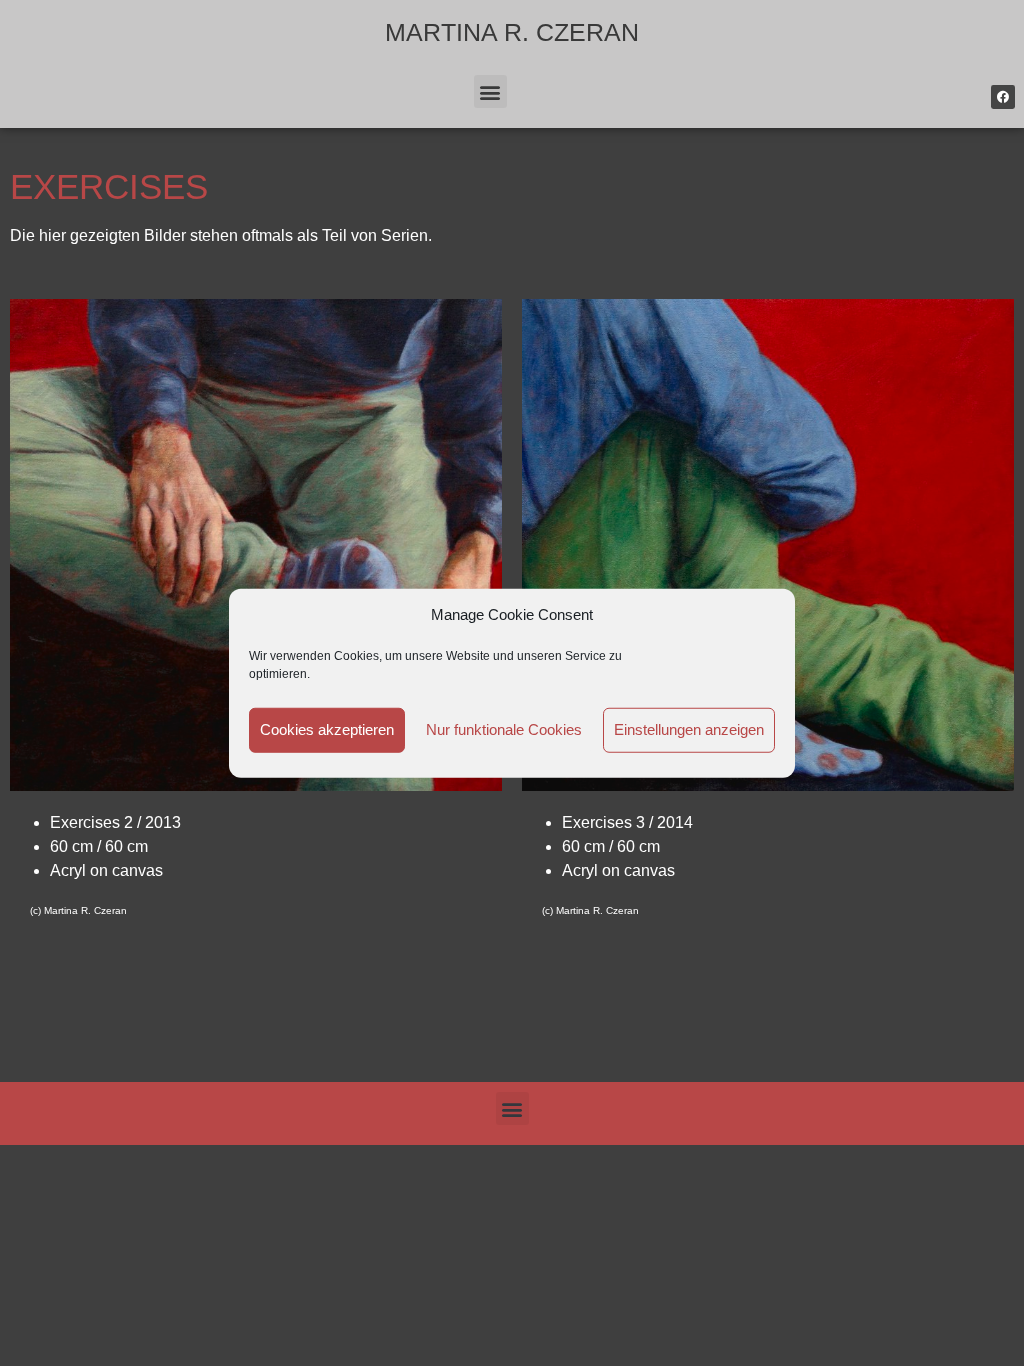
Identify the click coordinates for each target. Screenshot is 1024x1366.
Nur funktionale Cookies (504, 729)
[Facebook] (1003, 97)
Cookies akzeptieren (327, 729)
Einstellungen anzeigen (689, 729)
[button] (490, 91)
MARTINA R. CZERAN (512, 32)
